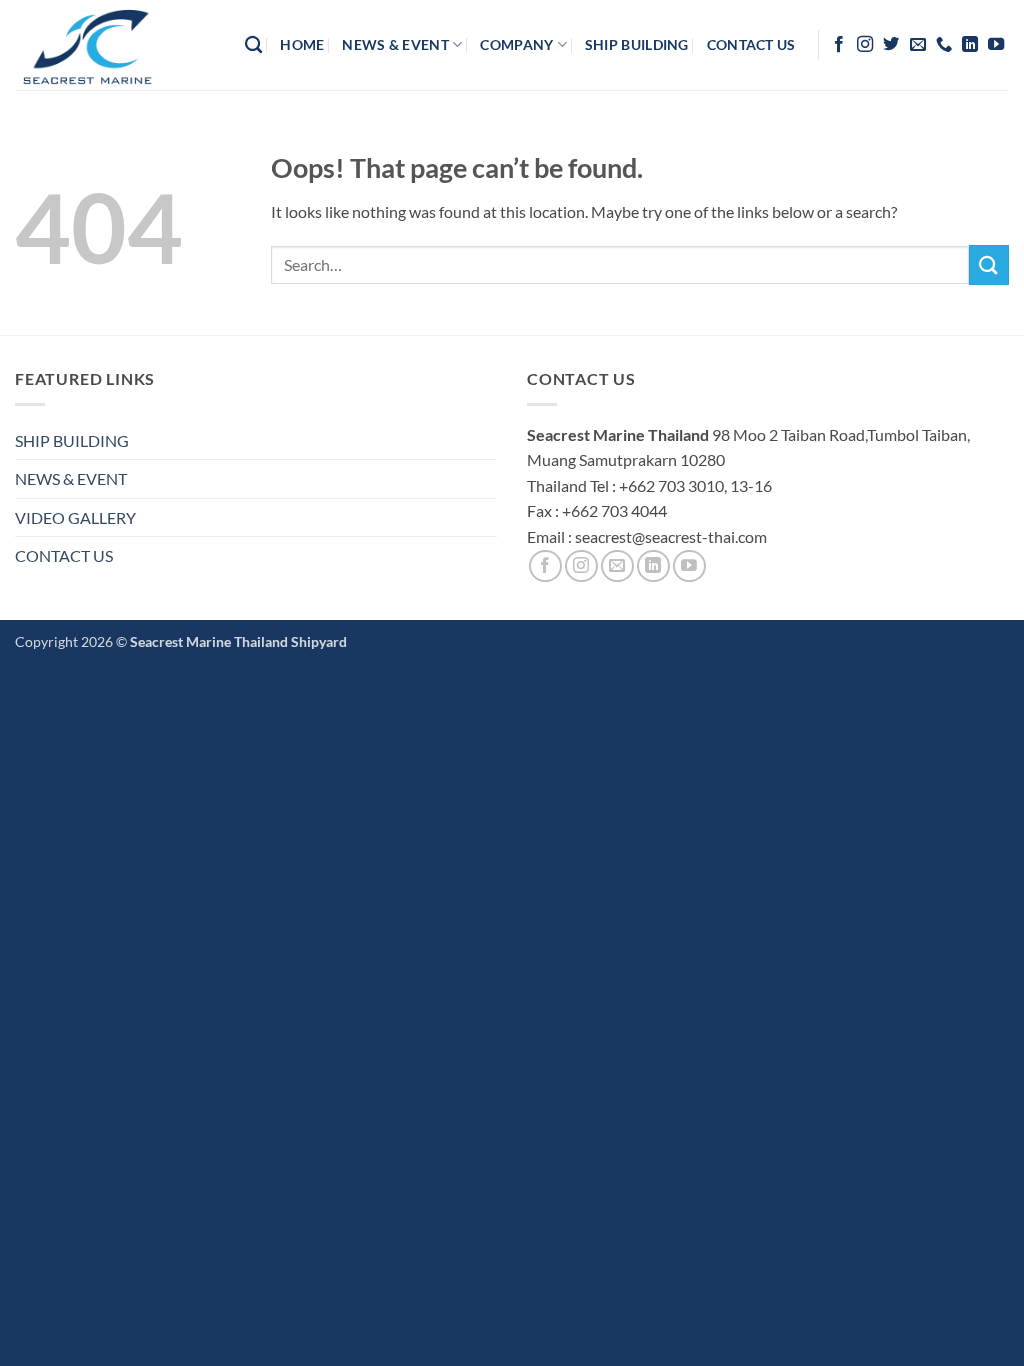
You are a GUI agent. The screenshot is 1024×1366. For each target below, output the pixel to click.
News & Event (395, 44)
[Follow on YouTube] (996, 45)
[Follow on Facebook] (839, 45)
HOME (302, 44)
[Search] (253, 45)
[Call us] (944, 45)
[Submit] (989, 264)
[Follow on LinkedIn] (970, 45)
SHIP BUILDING (72, 440)
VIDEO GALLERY (75, 517)
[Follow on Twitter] (891, 45)
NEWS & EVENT (71, 478)
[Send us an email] (918, 45)
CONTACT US (64, 555)
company (516, 44)
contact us (751, 44)
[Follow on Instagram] (865, 45)
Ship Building (637, 44)
